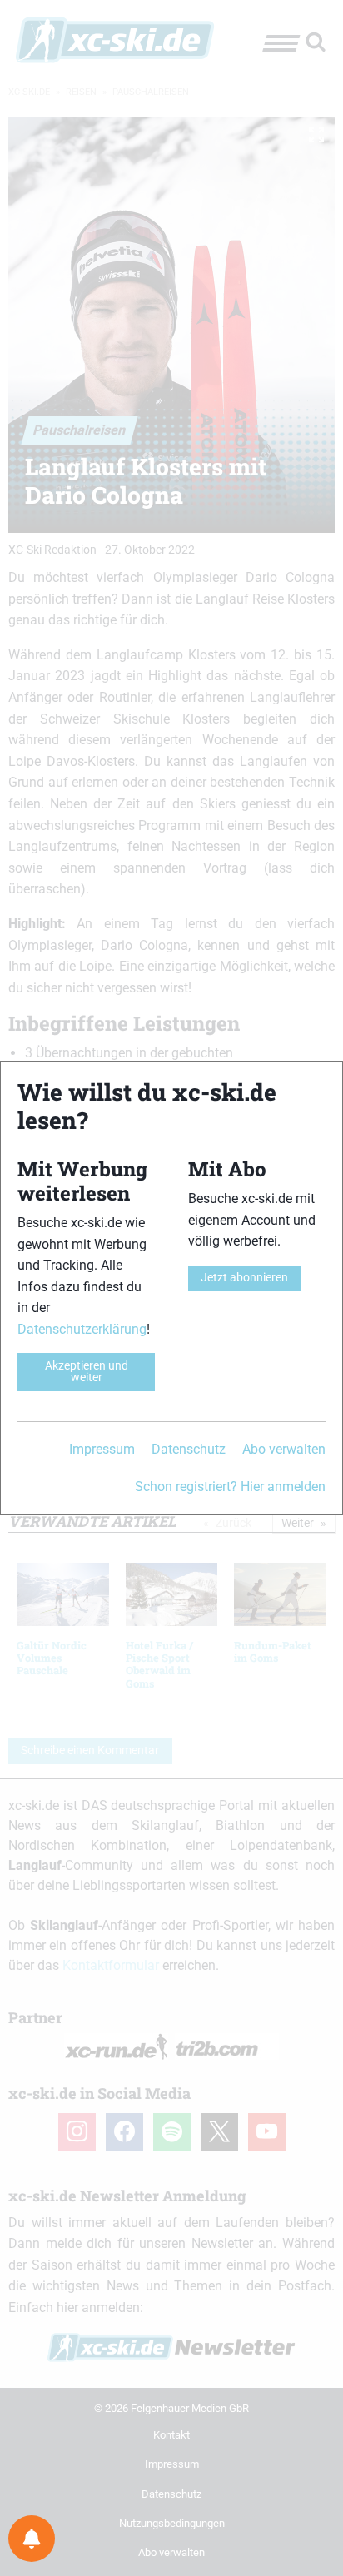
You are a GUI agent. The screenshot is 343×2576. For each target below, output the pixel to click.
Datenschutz (189, 1449)
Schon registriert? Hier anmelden (230, 1487)
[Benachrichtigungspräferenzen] (32, 2539)
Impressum (102, 1449)
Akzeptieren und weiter (87, 1372)
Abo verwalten (284, 1449)
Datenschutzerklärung (82, 1329)
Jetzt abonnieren (244, 1278)
